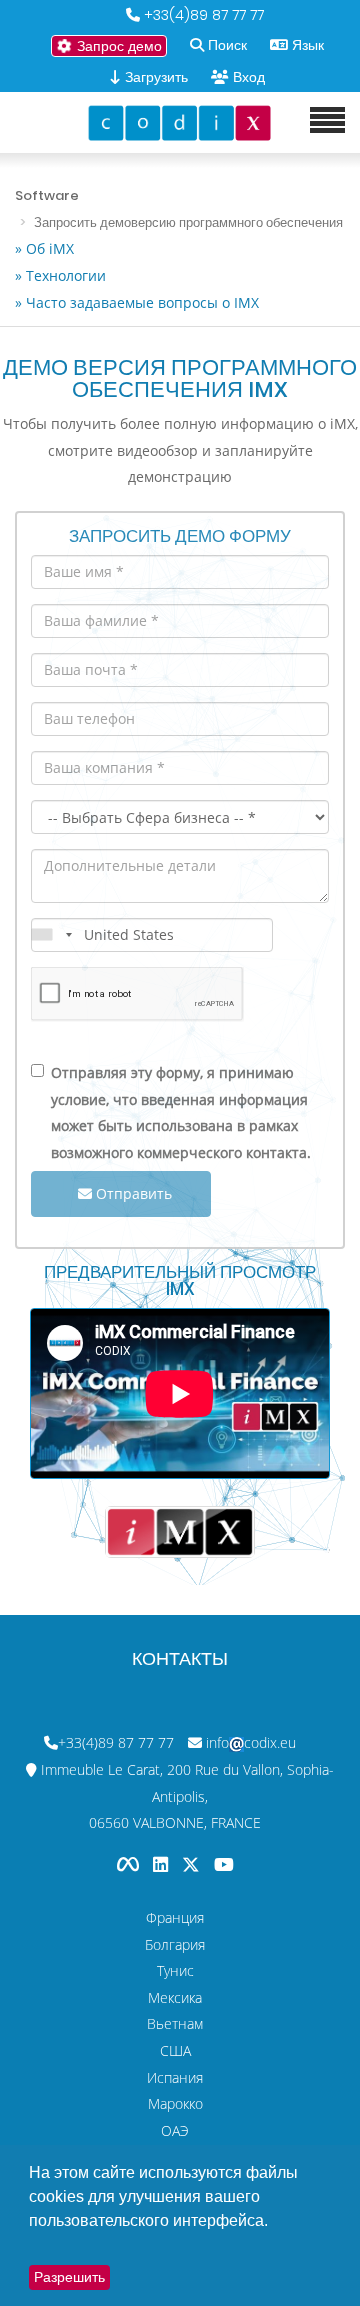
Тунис (175, 1970)
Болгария (175, 1944)
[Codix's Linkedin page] (162, 1864)
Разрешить (69, 2277)
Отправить (132, 1193)
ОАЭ (175, 2130)
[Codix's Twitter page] (193, 1864)
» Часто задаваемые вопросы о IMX (137, 302)
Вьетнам (175, 2023)
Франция (175, 1917)
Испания (175, 2077)
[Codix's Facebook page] (130, 1864)
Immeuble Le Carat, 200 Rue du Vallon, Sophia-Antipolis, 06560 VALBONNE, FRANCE (187, 1796)
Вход (249, 77)
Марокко (175, 2103)
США (175, 2050)
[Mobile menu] (327, 121)
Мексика (175, 1997)
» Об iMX (44, 248)
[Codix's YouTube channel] (224, 1864)
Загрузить (154, 77)
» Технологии (60, 275)
